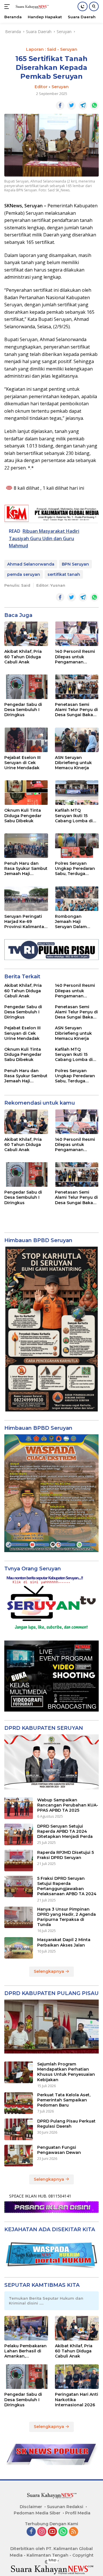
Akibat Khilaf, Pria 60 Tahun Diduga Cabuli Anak (23, 657)
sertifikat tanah (64, 574)
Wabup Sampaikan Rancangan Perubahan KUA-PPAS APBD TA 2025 (68, 1805)
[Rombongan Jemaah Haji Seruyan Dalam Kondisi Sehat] (77, 899)
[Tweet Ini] (72, 106)
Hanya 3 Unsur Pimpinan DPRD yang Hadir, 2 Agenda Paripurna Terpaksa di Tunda (67, 1917)
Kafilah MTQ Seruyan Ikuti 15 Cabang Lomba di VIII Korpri (74, 816)
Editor (41, 87)
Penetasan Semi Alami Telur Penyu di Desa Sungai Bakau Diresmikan (76, 710)
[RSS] (74, 2532)
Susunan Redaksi (65, 2507)
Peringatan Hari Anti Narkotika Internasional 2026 (77, 2399)
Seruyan (60, 87)
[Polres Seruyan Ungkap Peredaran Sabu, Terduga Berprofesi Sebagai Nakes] (77, 846)
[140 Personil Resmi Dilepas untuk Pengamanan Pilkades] (77, 634)
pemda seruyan (24, 574)
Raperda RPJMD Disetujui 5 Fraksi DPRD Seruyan (66, 1855)
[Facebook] (31, 2532)
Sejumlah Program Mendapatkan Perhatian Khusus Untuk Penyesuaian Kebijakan (66, 2072)
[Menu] (8, 7)
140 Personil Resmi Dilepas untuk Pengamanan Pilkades (75, 657)
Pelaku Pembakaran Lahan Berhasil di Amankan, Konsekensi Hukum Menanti (25, 2351)
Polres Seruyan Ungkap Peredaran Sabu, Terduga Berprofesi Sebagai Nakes (75, 869)
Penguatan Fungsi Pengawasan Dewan (59, 2150)
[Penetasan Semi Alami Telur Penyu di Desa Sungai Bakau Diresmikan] (77, 687)
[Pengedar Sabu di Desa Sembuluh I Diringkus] (26, 687)
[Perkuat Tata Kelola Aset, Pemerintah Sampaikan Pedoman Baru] (19, 2103)
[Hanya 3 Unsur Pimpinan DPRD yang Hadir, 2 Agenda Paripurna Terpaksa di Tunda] (19, 1917)
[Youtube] (52, 2532)
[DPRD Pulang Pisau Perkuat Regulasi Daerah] (19, 2129)
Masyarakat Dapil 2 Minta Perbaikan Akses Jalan (64, 1942)
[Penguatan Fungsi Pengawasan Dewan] (19, 2156)
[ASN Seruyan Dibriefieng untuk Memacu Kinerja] (77, 740)
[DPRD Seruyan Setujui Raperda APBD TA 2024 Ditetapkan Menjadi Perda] (19, 1834)
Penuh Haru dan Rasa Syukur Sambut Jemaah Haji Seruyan (26, 869)
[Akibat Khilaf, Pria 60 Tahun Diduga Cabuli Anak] (26, 634)
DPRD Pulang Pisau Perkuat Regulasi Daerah (66, 2124)
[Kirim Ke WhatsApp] (94, 106)
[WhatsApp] (63, 2532)
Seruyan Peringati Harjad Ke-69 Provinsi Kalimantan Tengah (26, 922)
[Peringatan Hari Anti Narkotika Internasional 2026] (77, 2377)
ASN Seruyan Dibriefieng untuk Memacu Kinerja (73, 763)
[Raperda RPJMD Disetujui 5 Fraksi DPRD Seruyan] (19, 1861)
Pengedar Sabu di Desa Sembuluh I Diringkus (23, 710)
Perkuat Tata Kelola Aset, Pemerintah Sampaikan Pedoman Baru (64, 2100)
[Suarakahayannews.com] (31, 7)
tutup (53, 2560)
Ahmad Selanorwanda (31, 564)
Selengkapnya (49, 1971)
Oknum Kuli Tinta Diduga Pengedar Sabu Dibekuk (23, 815)
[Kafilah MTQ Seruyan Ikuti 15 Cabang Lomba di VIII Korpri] (77, 793)
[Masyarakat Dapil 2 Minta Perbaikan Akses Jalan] (19, 1948)
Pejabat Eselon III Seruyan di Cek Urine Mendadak (22, 763)
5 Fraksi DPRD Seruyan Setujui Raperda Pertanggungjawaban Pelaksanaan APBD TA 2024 (67, 1886)
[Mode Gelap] (83, 6)
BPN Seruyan (75, 564)
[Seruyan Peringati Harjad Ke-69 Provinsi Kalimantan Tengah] (26, 899)
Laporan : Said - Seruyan (52, 49)
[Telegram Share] (83, 106)
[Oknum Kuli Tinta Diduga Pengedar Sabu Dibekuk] (26, 793)
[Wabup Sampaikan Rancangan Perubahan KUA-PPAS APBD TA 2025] (19, 1808)
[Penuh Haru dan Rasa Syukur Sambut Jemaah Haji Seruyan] (26, 846)
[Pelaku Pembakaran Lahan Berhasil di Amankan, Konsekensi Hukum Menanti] (26, 2328)
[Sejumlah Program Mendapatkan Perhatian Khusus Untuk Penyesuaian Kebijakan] (19, 2072)
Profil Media (78, 2513)
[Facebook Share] (60, 106)
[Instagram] (42, 2532)
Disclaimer (31, 2507)
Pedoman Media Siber (37, 2513)
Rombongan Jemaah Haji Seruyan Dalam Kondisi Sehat (71, 922)
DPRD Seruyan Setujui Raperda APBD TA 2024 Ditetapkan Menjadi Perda (65, 1831)
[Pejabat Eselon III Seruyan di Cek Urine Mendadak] (26, 740)
